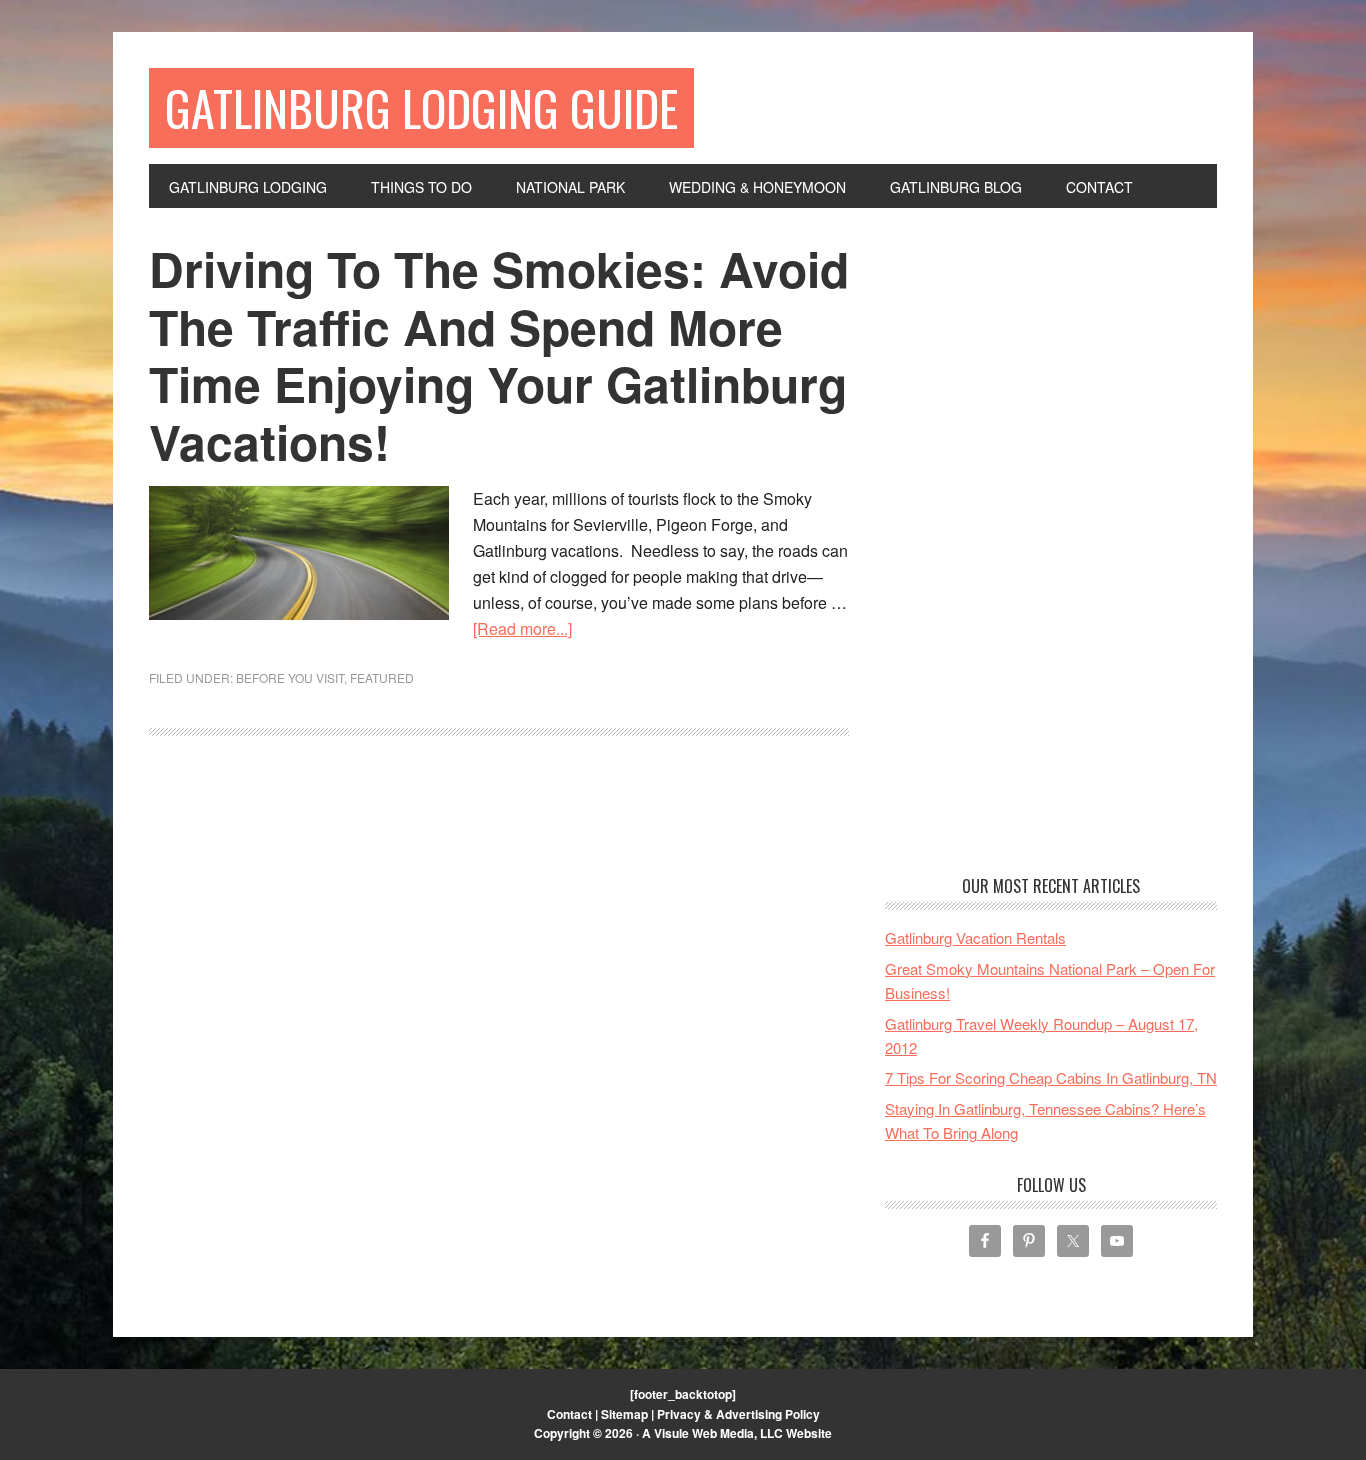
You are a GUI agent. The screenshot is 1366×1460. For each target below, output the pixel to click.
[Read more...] (522, 628)
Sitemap (624, 1414)
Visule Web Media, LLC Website (743, 1433)
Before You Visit (290, 677)
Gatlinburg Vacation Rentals (975, 937)
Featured (382, 677)
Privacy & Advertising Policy (738, 1414)
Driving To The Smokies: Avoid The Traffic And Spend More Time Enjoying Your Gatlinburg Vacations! (499, 355)
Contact (569, 1414)
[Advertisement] (1051, 540)
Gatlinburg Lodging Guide (421, 107)
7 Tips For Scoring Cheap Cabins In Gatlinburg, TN (1051, 1077)
